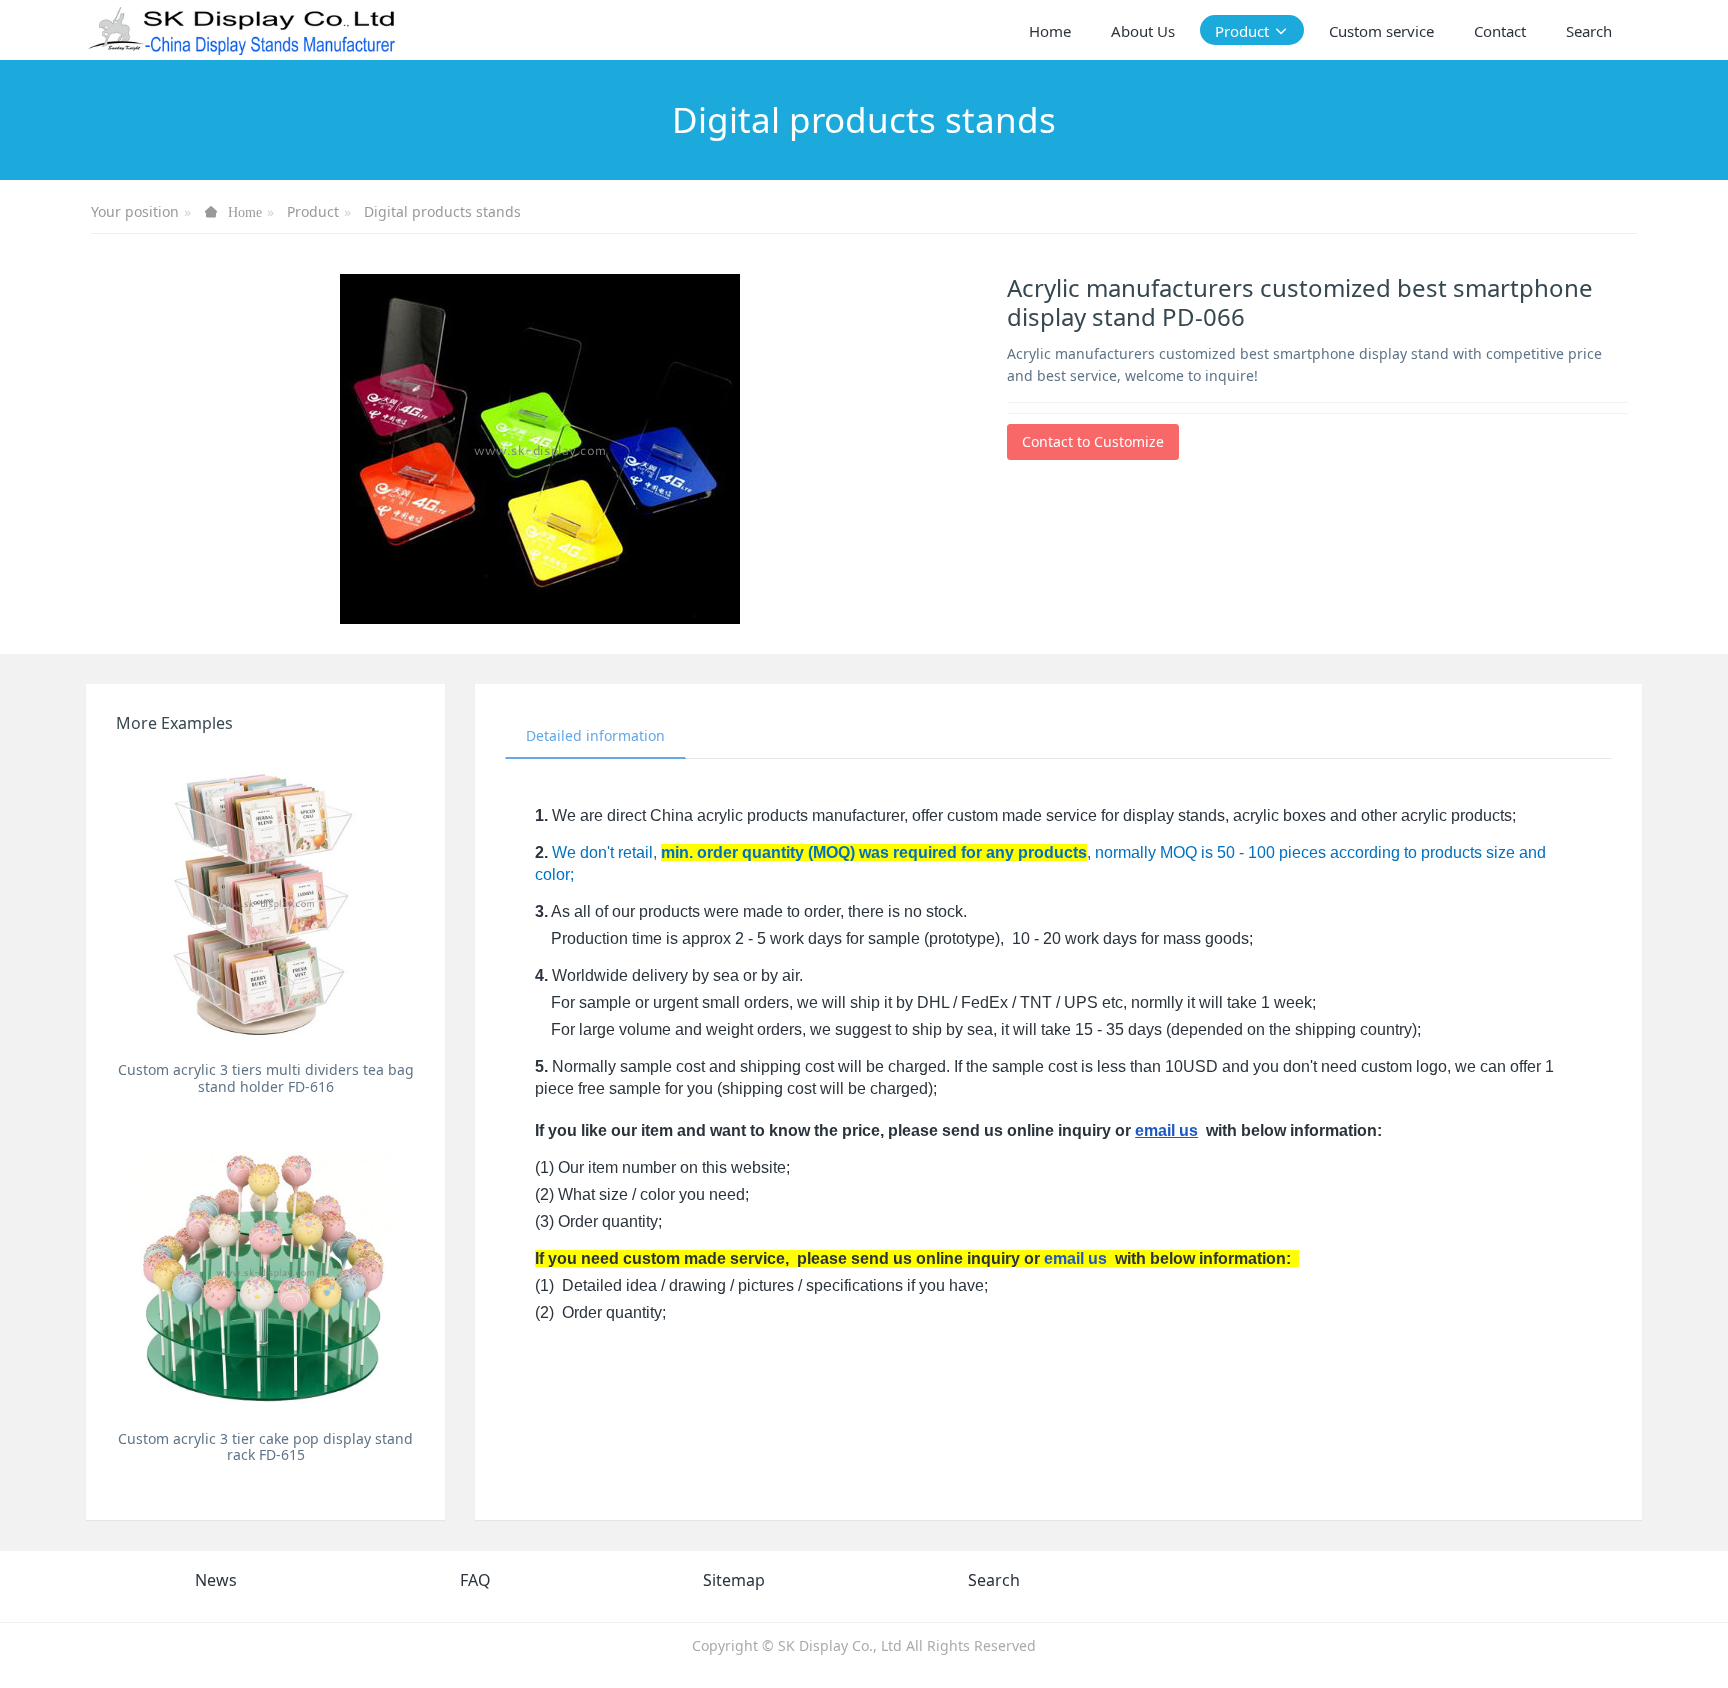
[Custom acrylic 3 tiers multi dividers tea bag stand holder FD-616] (265, 902)
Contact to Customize (1093, 441)
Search (994, 1580)
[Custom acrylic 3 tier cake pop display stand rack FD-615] (265, 1271)
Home (1050, 31)
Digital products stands (442, 211)
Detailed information (595, 735)
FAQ (475, 1580)
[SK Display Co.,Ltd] (242, 30)
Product (313, 211)
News (216, 1580)
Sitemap (734, 1580)
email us (1166, 1130)
